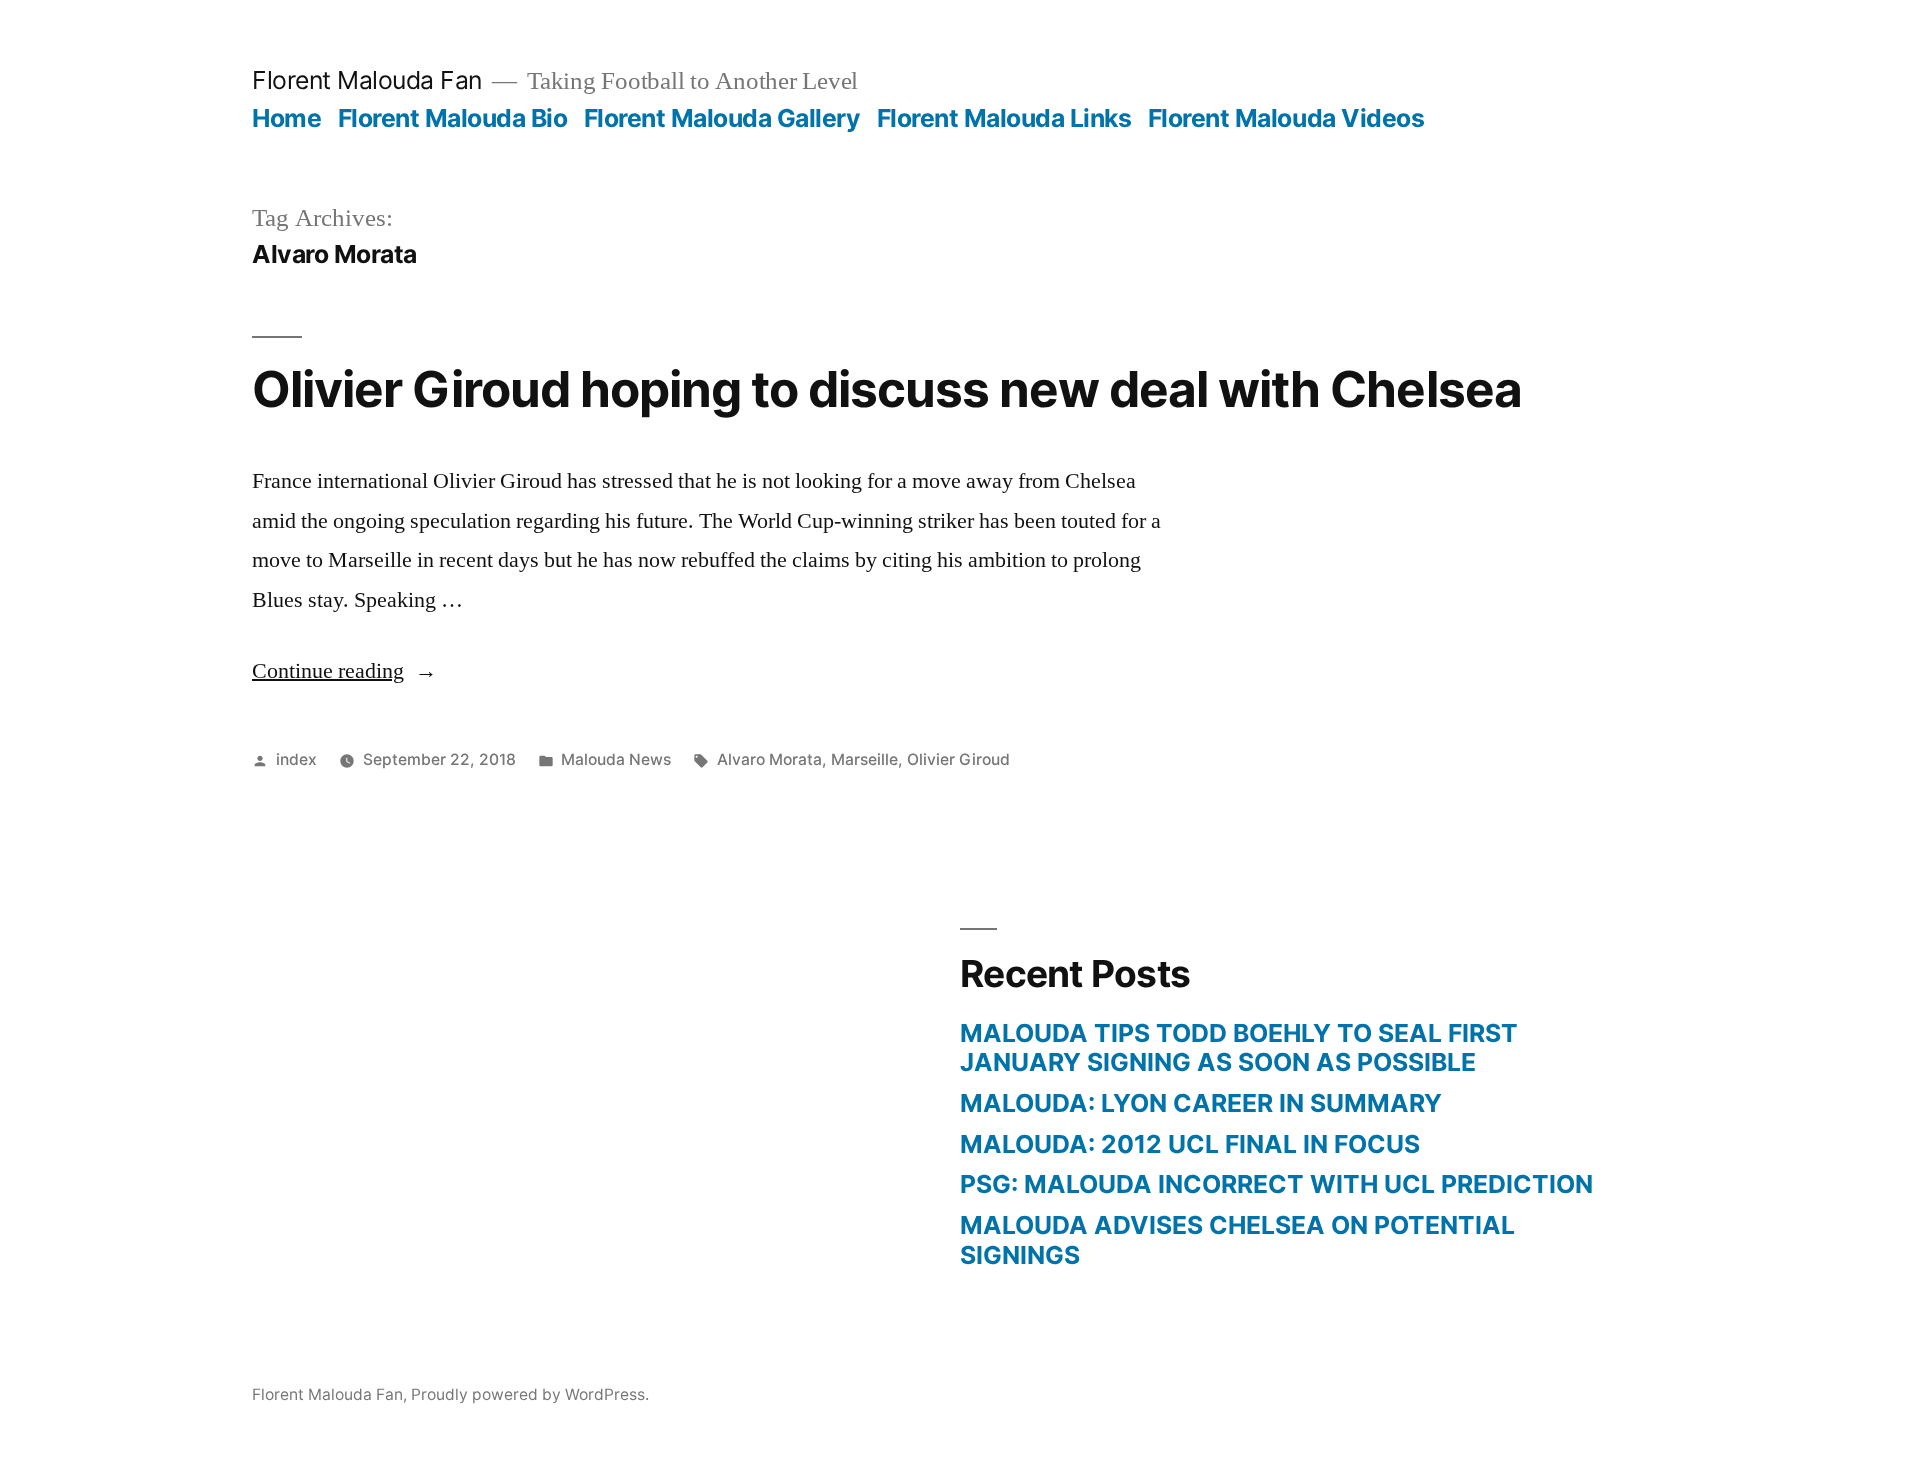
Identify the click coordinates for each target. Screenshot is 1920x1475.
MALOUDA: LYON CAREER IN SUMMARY (1201, 1103)
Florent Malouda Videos (1286, 118)
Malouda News (616, 759)
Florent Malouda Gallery (722, 118)
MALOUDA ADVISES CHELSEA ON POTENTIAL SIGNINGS (1237, 1240)
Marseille (864, 759)
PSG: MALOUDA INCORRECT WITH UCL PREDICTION (1276, 1184)
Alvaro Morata (769, 759)
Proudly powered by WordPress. (530, 1394)
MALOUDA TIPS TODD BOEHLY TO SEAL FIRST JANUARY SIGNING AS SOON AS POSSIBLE (1239, 1048)
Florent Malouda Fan (367, 80)
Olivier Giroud (958, 759)
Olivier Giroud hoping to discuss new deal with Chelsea (887, 389)
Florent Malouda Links (1004, 118)
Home (286, 118)
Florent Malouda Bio (453, 118)
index (296, 759)
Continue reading (344, 671)
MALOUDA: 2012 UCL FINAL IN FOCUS (1190, 1144)
